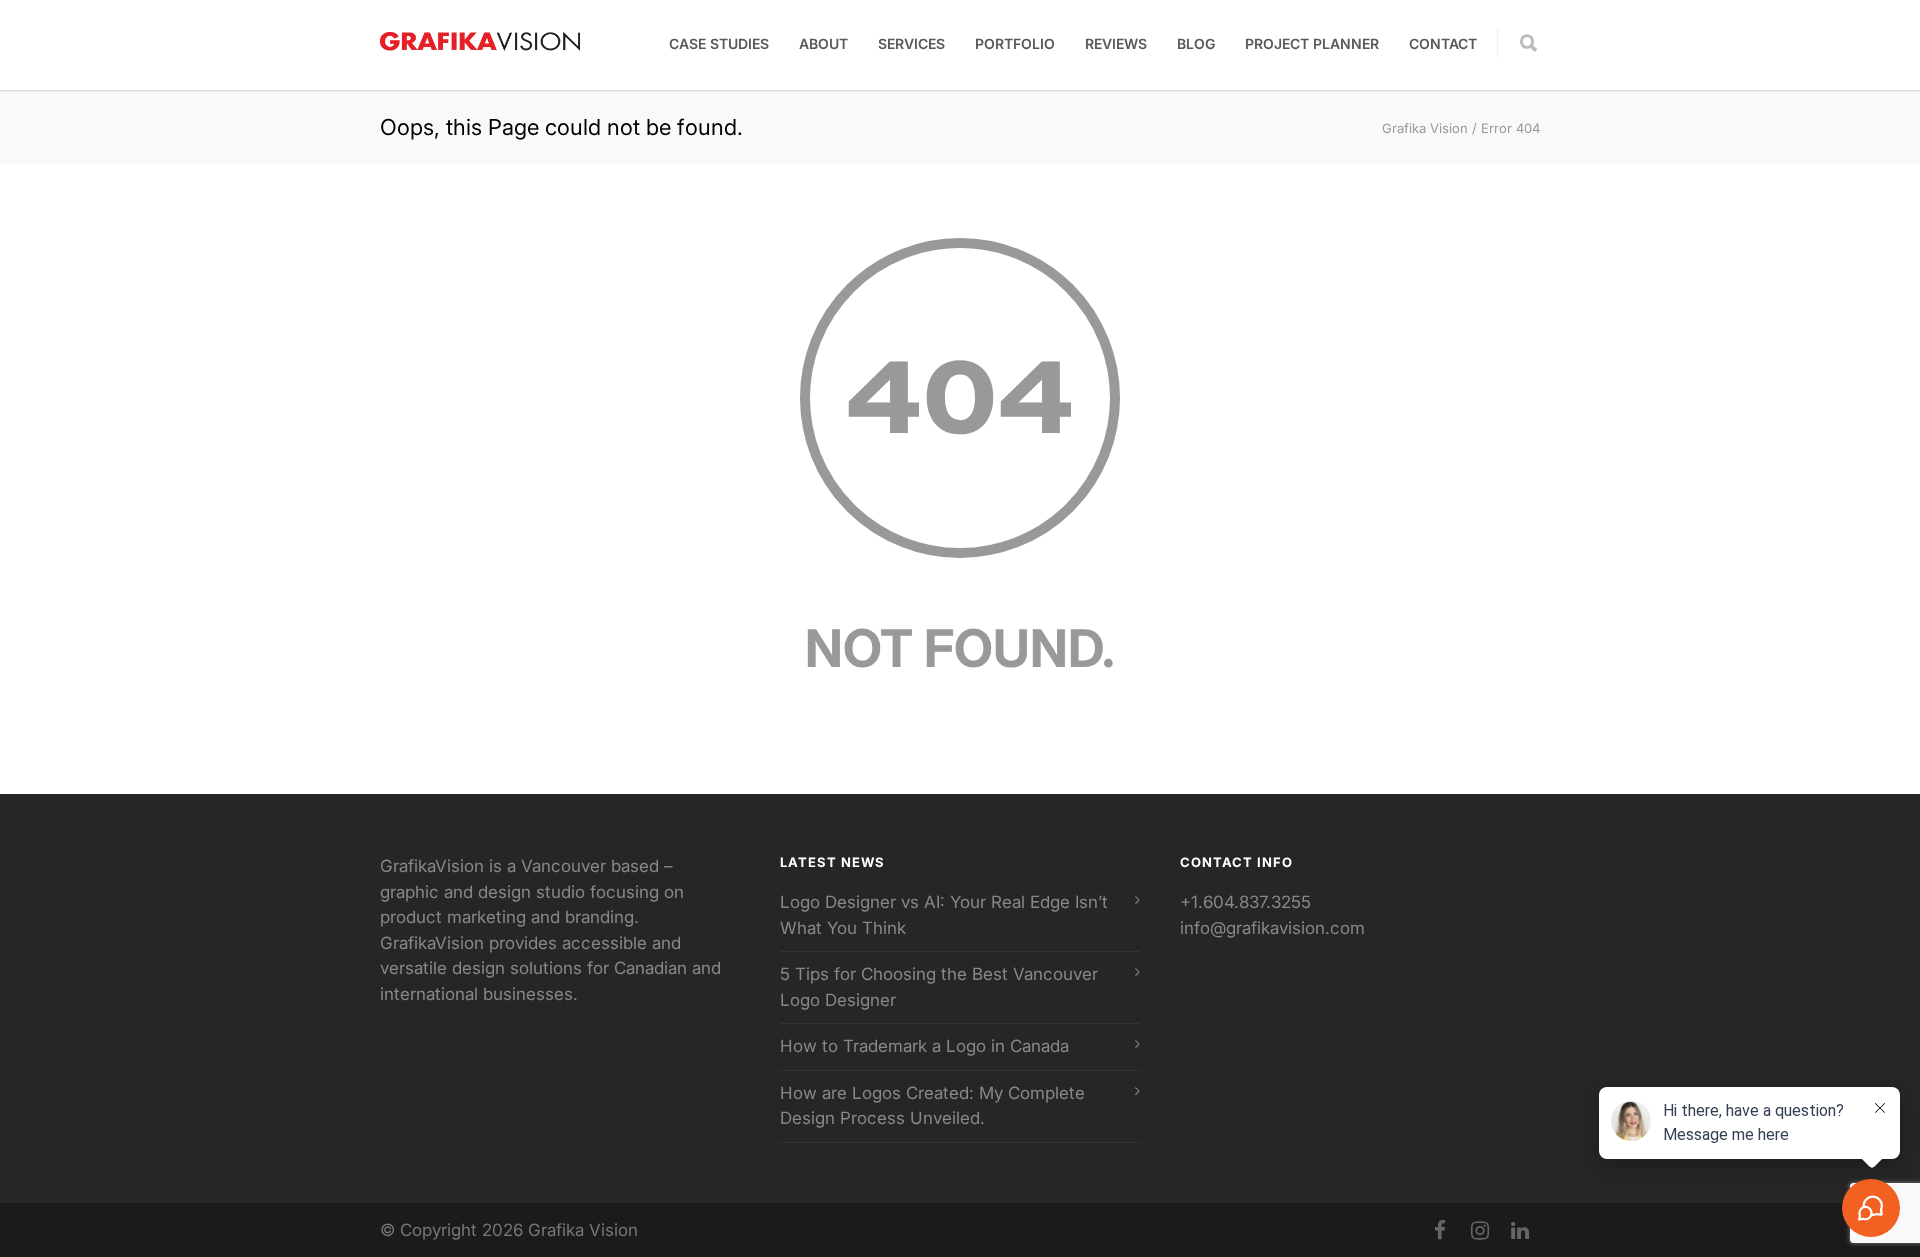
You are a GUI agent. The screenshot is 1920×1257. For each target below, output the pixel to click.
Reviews (1116, 43)
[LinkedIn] (1520, 1231)
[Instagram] (1480, 1231)
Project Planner (1312, 43)
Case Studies (719, 43)
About (823, 43)
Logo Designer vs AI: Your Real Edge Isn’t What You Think (944, 915)
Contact (1443, 43)
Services (911, 43)
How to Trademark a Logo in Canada (924, 1046)
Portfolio (1015, 43)
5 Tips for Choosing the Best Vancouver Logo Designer (939, 987)
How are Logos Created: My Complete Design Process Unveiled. (932, 1106)
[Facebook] (1440, 1231)
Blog (1196, 43)
